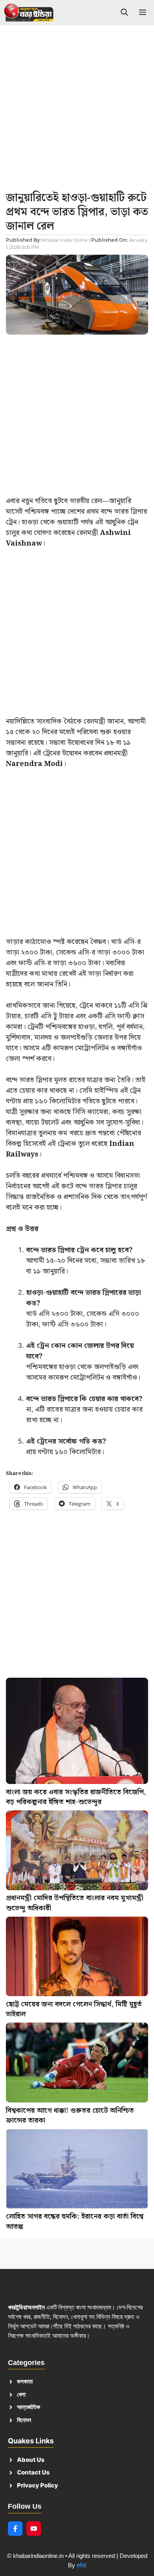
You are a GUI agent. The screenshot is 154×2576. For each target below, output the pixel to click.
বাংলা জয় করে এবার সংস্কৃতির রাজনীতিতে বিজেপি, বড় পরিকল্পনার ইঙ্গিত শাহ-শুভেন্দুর (76, 1797)
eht (81, 2565)
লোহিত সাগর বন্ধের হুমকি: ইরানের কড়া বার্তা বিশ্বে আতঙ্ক (75, 2222)
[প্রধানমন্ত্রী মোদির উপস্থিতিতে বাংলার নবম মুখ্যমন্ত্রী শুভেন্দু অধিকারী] (77, 1852)
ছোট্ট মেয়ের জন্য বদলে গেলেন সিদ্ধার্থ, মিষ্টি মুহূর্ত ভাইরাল (74, 2009)
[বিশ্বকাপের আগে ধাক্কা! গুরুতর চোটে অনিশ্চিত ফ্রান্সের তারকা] (77, 2064)
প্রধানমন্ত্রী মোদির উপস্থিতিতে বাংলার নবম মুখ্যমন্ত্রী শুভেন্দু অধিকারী (75, 1903)
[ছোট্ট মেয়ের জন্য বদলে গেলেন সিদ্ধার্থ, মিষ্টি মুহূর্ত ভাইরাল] (77, 1958)
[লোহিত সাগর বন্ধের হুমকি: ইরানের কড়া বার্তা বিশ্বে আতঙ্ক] (77, 2170)
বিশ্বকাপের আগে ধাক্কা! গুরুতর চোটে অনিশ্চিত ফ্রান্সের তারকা (70, 2116)
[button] (124, 13)
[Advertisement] (77, 111)
